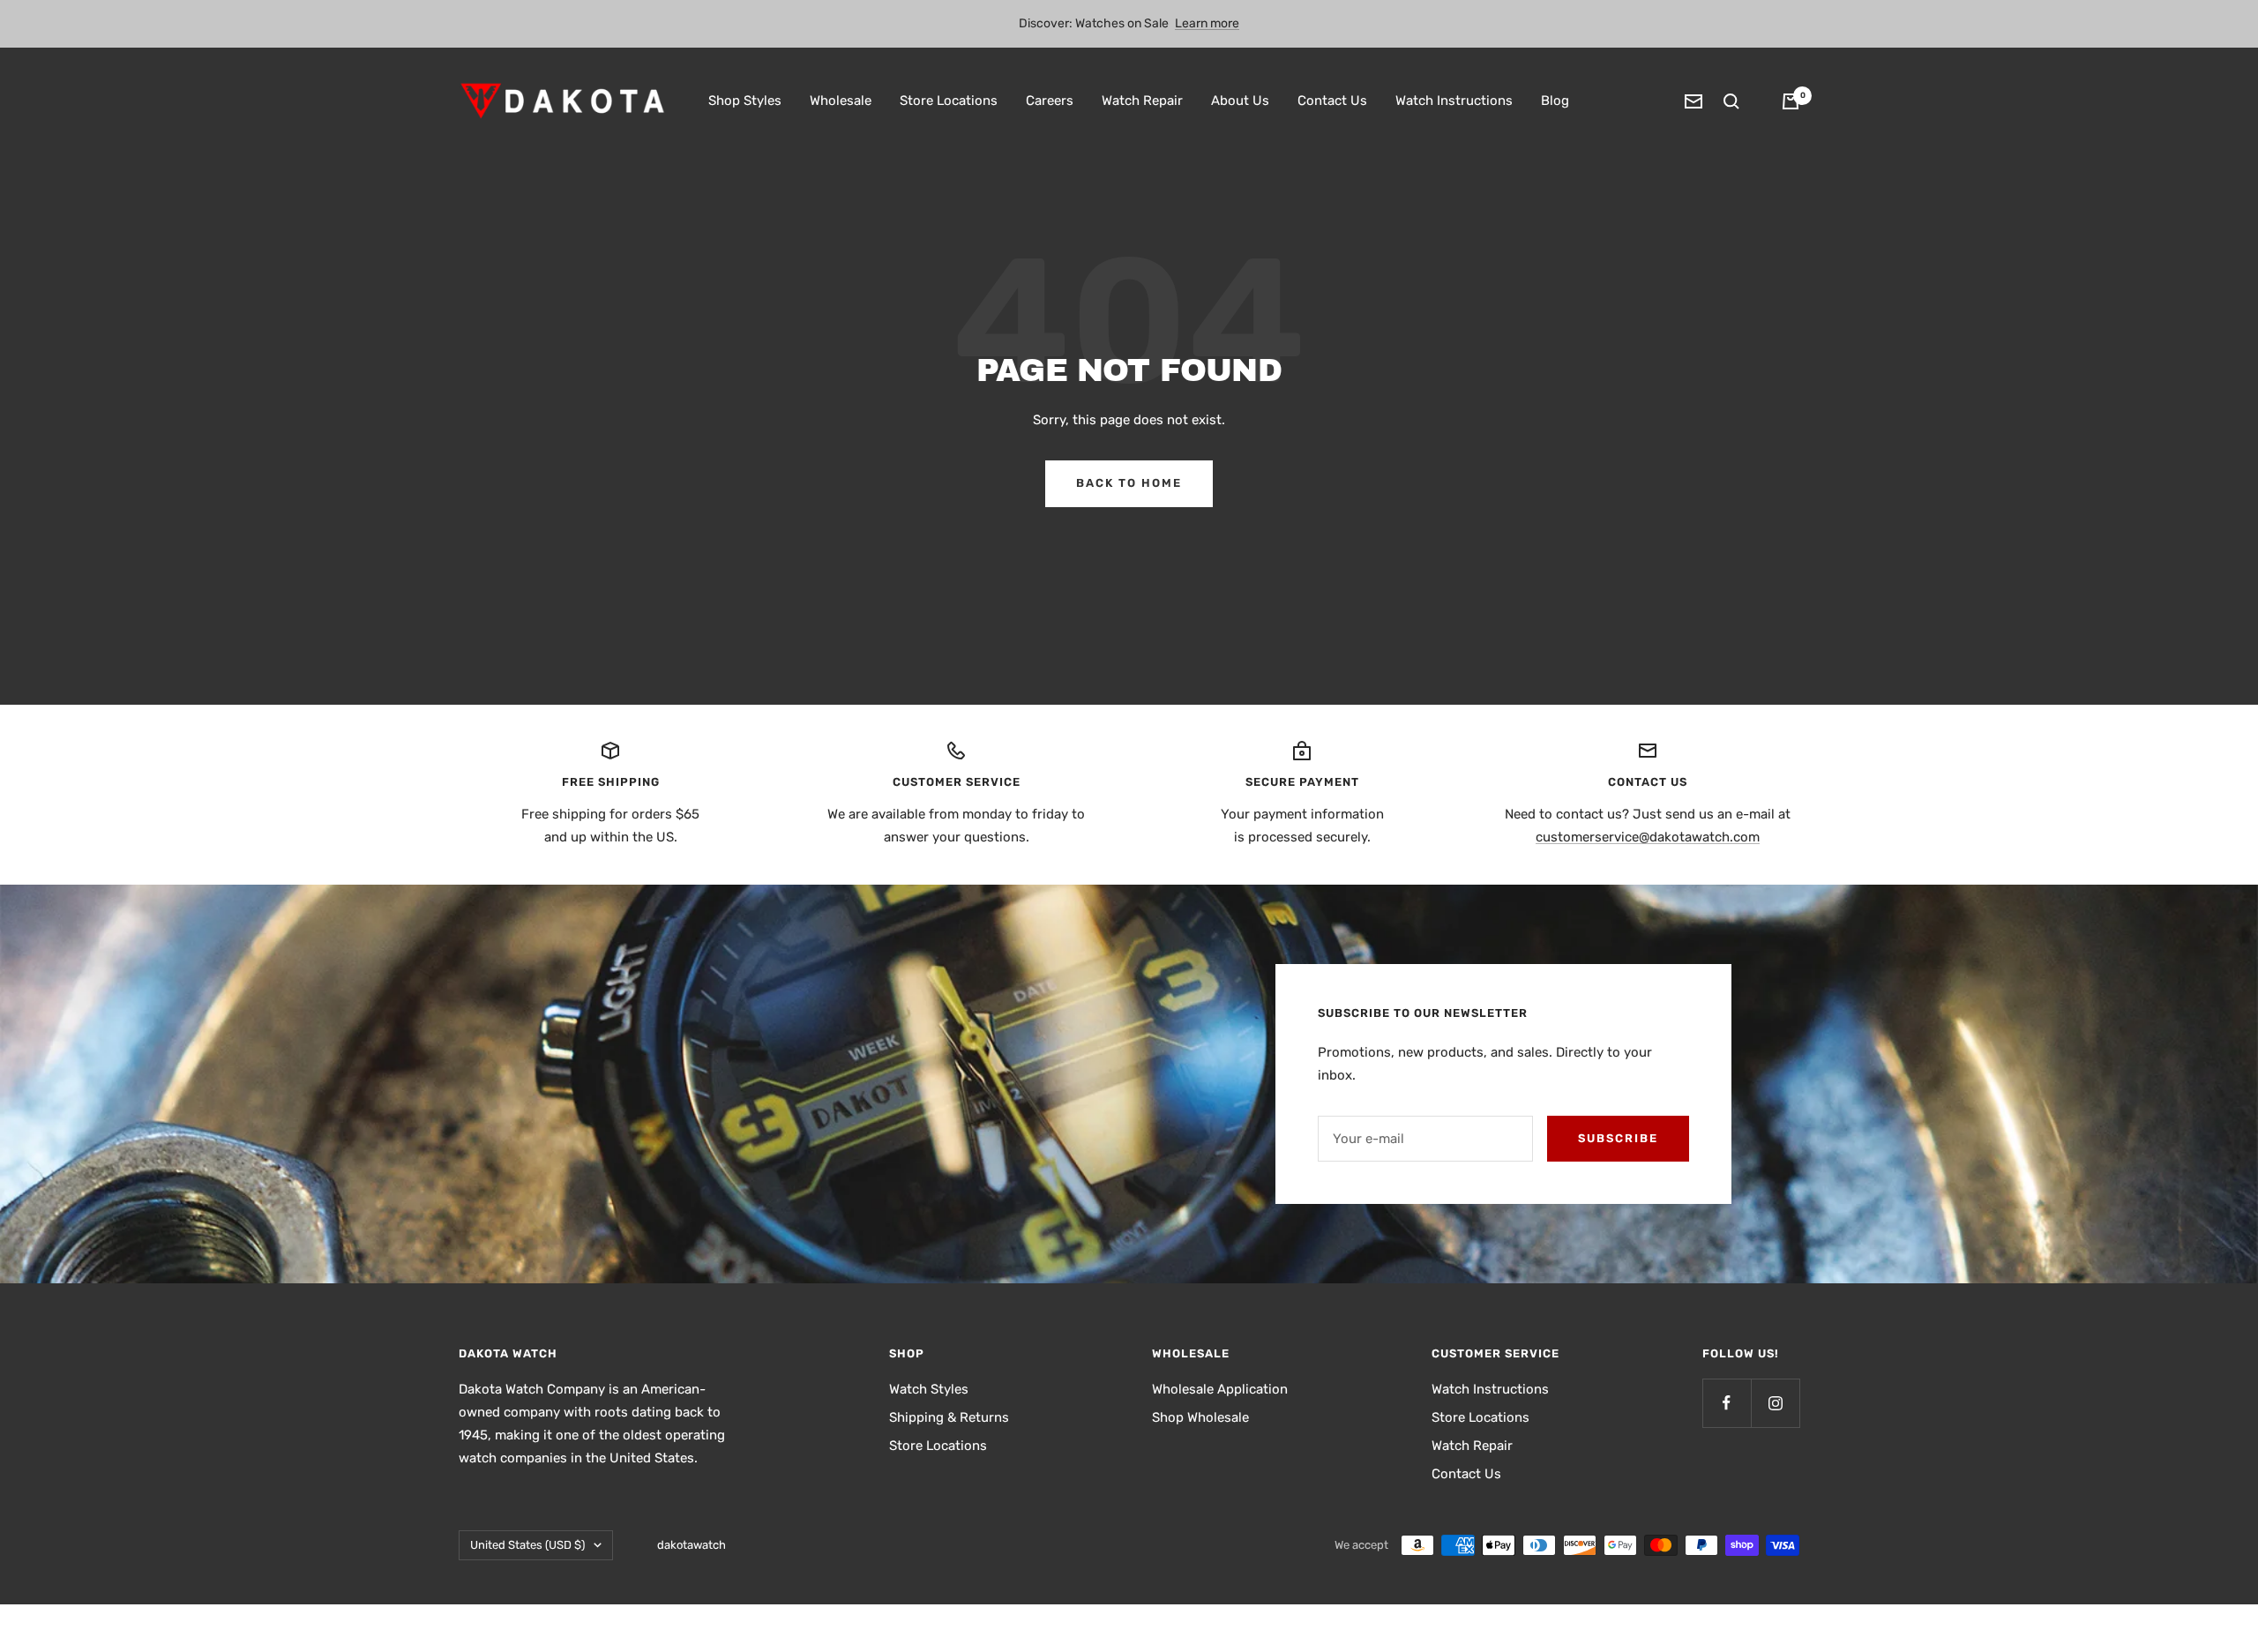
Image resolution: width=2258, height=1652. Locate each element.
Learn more (1207, 23)
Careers (1050, 101)
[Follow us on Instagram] (1775, 1403)
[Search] (1731, 101)
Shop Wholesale (1200, 1417)
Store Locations (949, 101)
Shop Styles (745, 101)
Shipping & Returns (949, 1417)
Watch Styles (929, 1389)
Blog (1555, 101)
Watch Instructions (1454, 101)
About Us (1240, 101)
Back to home (1129, 483)
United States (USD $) (527, 1545)
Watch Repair (1142, 101)
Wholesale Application (1220, 1389)
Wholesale (841, 101)
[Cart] (1791, 101)
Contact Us (1332, 101)
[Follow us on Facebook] (1727, 1403)
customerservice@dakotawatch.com (1648, 837)
